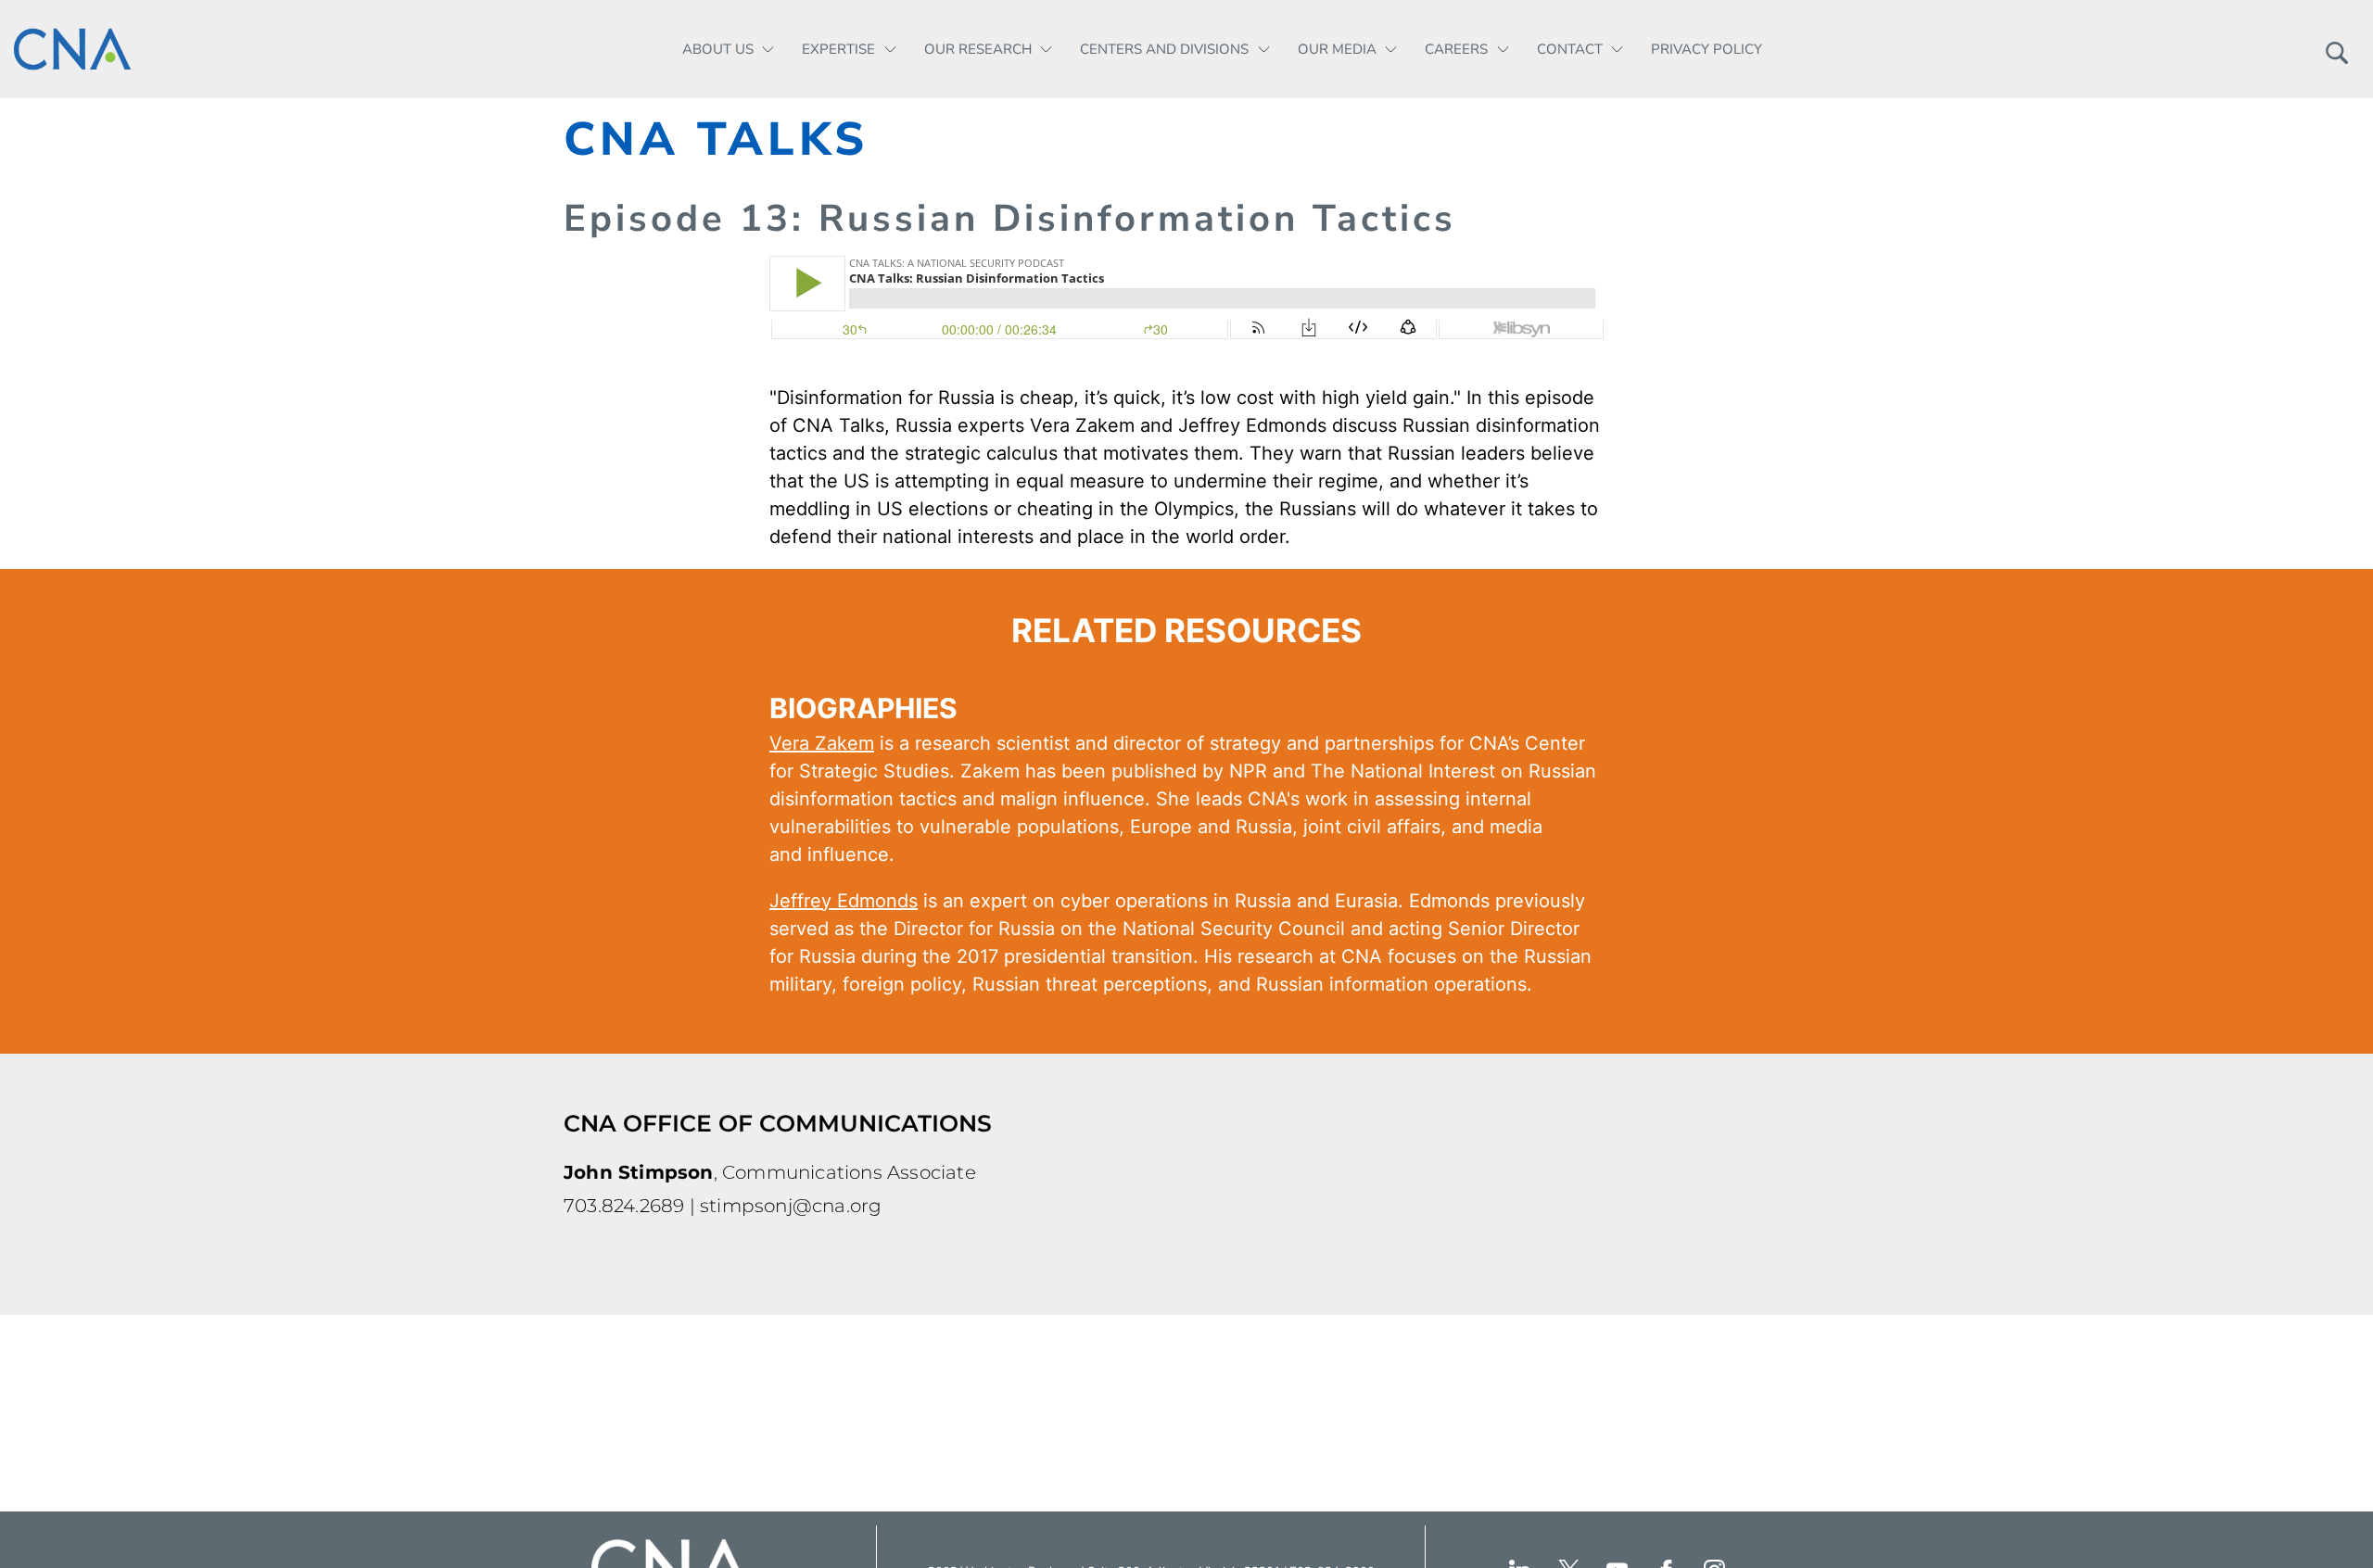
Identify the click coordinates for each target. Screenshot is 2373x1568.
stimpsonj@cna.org (791, 1206)
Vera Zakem (1082, 425)
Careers (1456, 49)
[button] (2336, 49)
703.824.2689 (624, 1206)
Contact (1570, 49)
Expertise (838, 49)
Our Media (1337, 49)
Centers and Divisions (1164, 49)
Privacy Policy (1707, 49)
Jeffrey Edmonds (1252, 425)
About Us (718, 49)
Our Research (978, 49)
